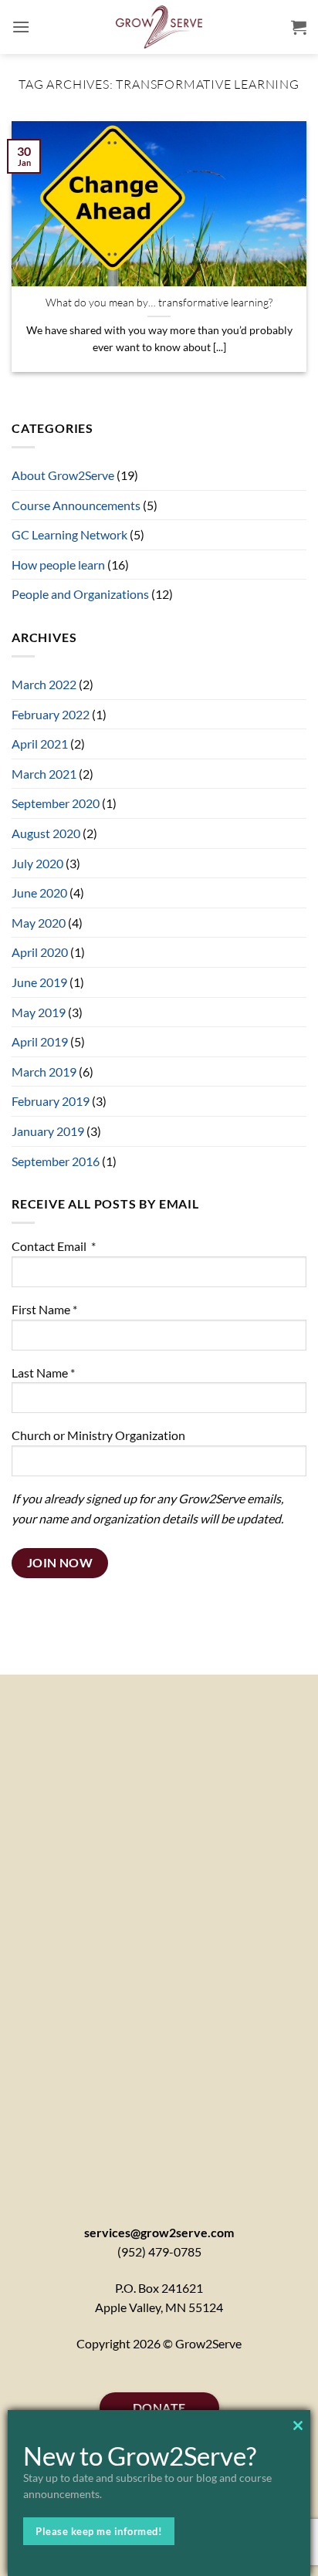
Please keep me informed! (99, 2531)
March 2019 (44, 1072)
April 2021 (40, 744)
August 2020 (46, 833)
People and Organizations (80, 594)
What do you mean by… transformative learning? (159, 302)
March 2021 (44, 774)
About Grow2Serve (63, 475)
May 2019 (39, 1012)
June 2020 (39, 892)
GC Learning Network (69, 534)
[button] (21, 27)
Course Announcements (76, 505)
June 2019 (39, 982)
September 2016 (56, 1161)
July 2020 (37, 863)
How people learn (58, 565)
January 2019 (48, 1131)
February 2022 (51, 714)
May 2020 (39, 923)
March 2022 (44, 684)
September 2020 (56, 803)
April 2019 (40, 1041)
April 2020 (40, 952)
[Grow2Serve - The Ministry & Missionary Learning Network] (159, 27)
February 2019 (51, 1101)
